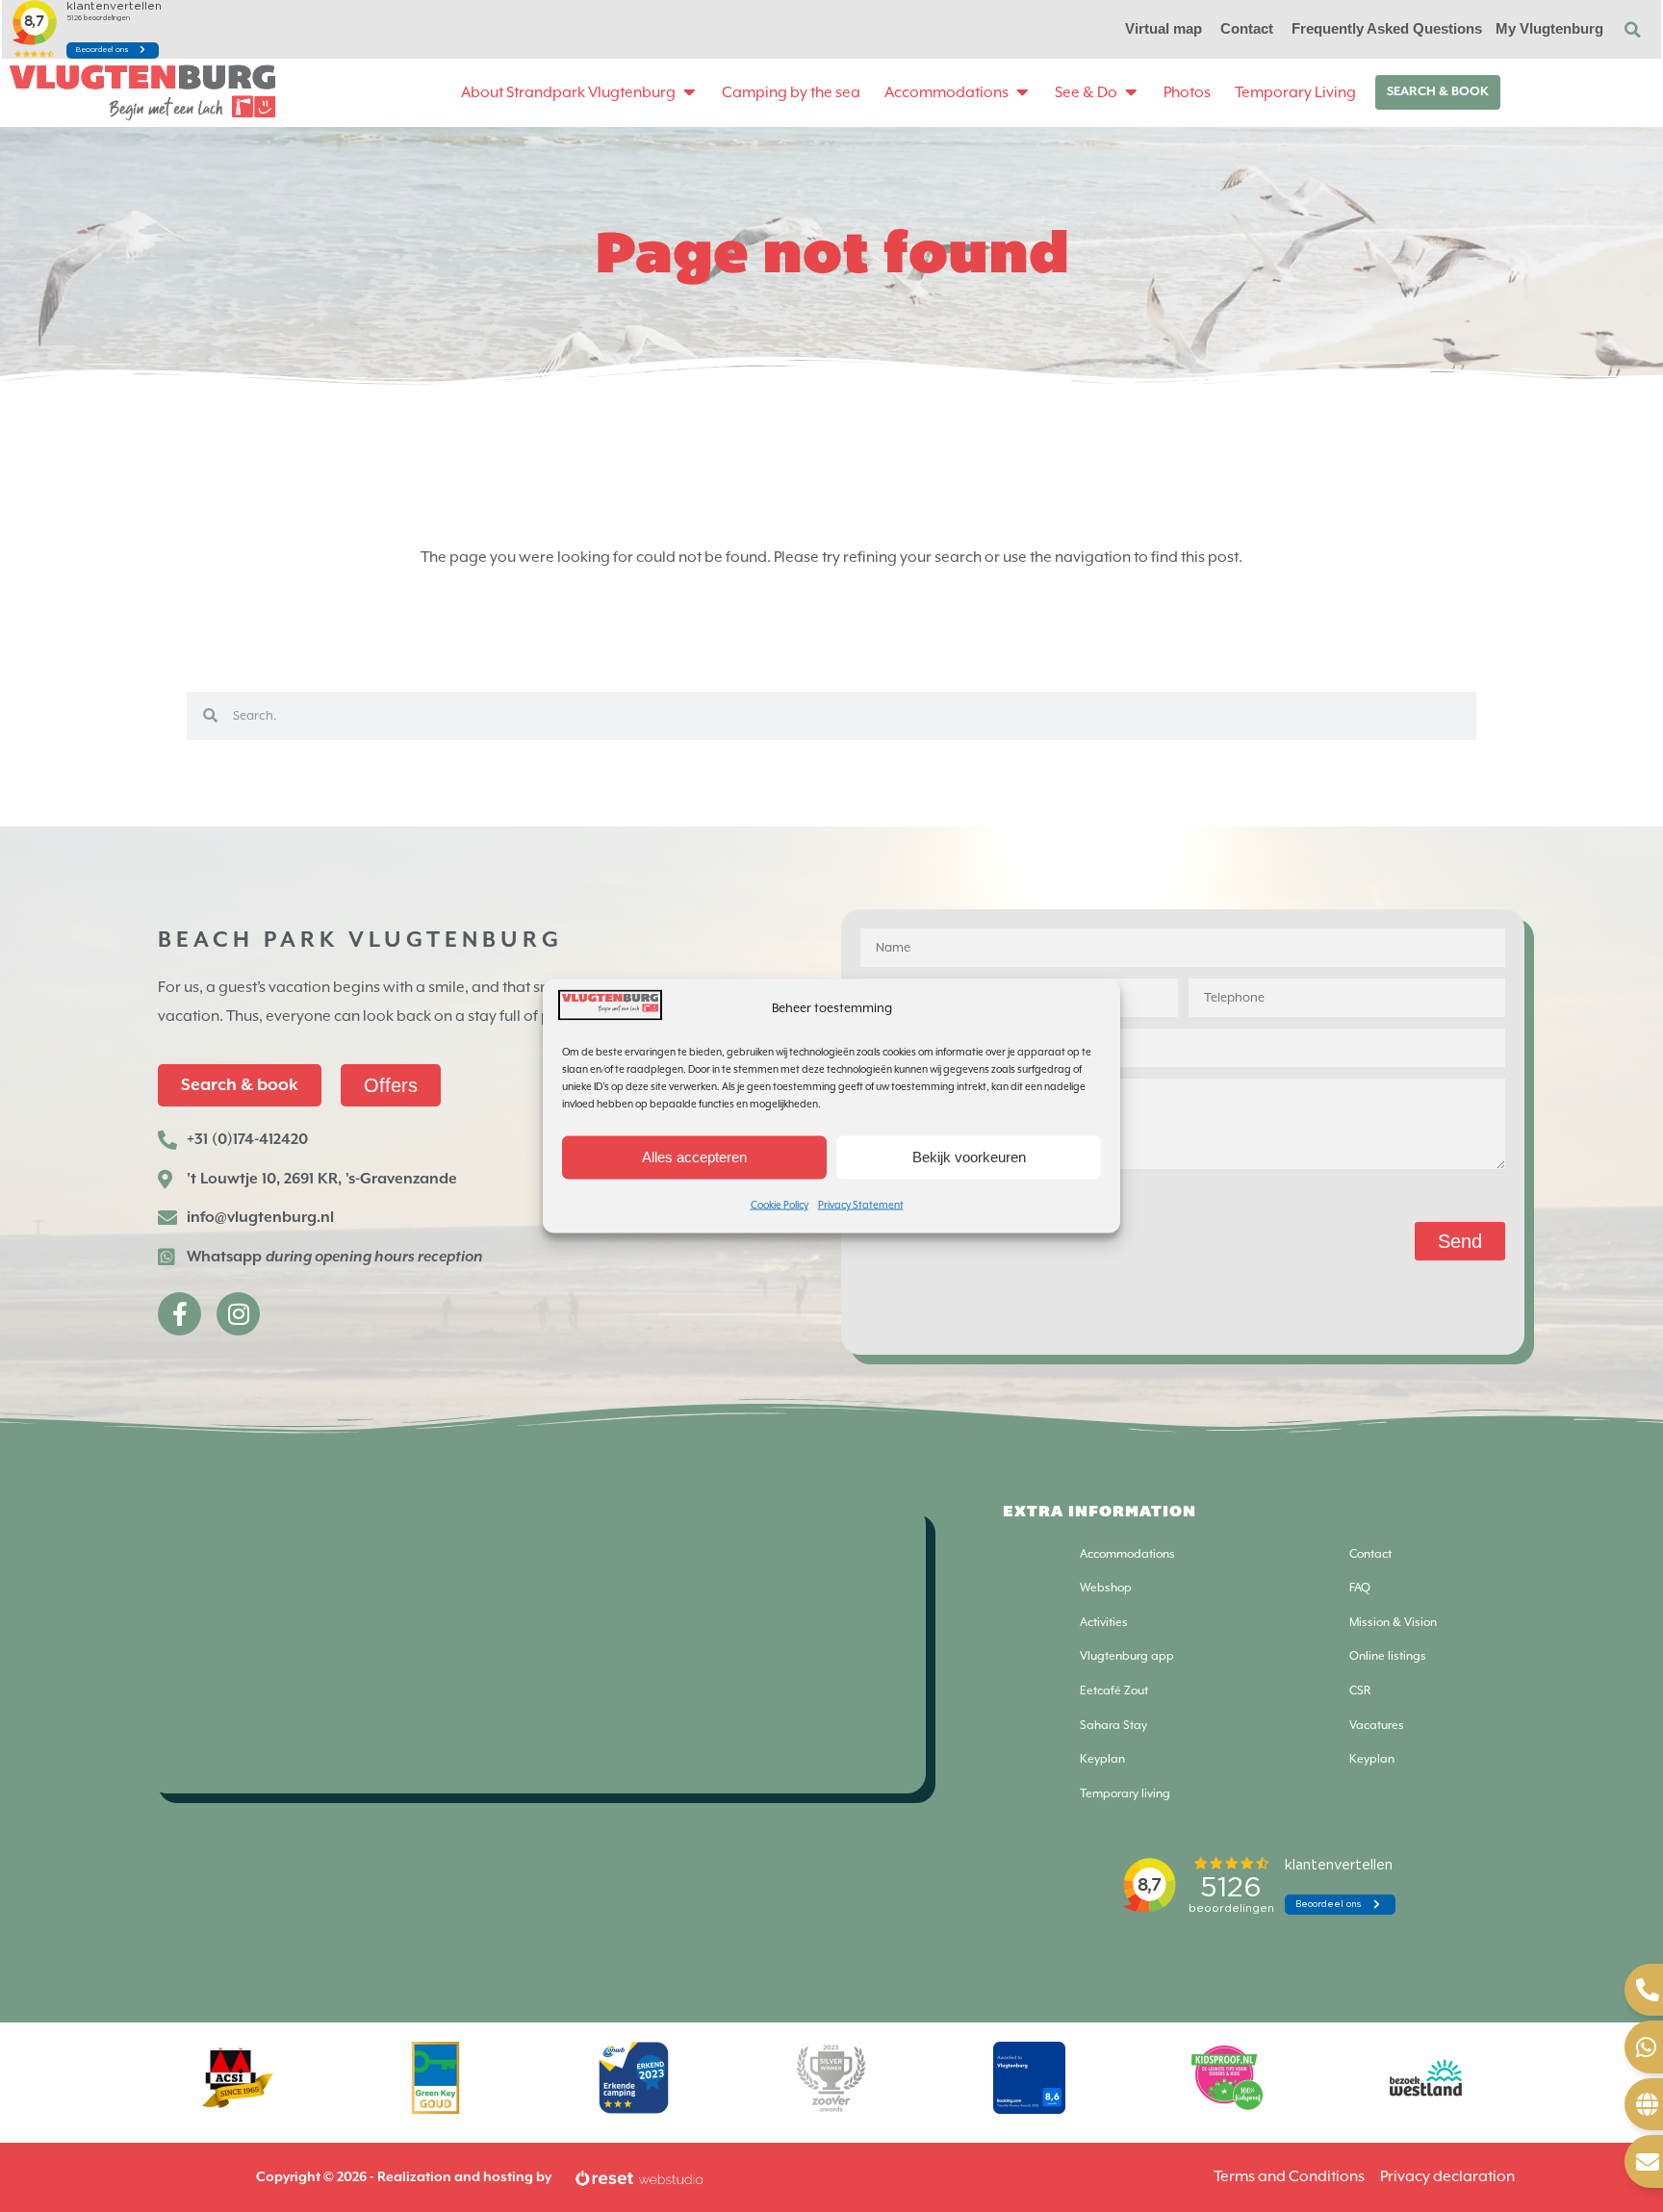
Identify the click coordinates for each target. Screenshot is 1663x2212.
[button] (1632, 30)
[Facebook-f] (179, 1314)
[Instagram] (238, 1314)
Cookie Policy (780, 1204)
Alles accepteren (694, 1157)
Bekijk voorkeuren (969, 1157)
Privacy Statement (861, 1204)
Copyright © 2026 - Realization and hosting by (404, 2177)
